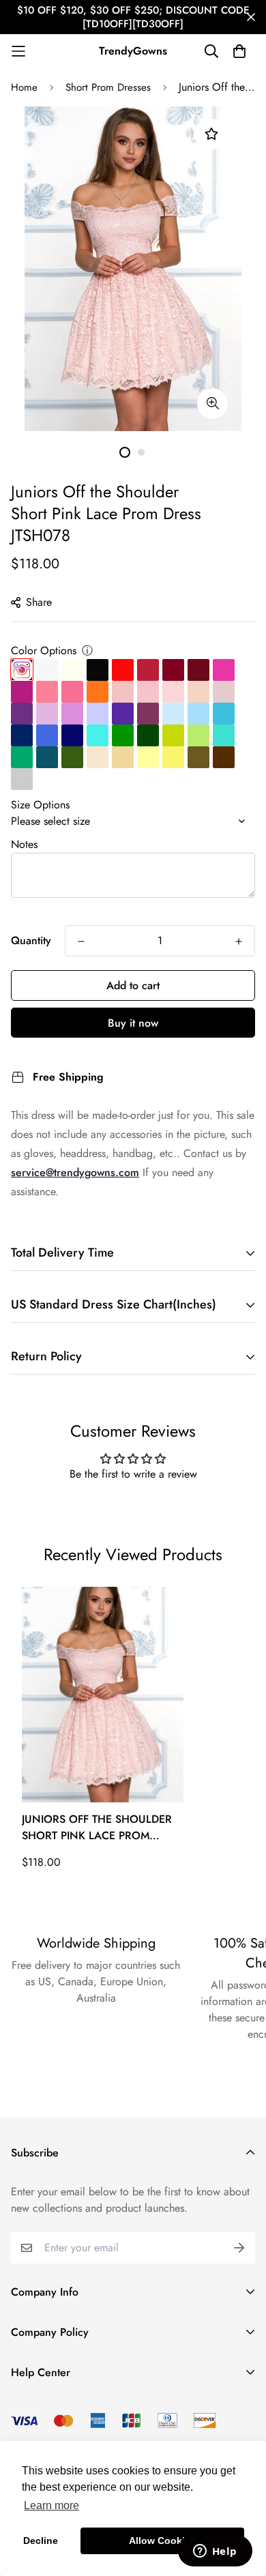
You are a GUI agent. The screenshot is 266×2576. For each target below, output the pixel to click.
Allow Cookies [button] (162, 2541)
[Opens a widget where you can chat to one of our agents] (215, 2552)
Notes (24, 844)
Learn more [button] (51, 2505)
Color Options (44, 650)
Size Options (40, 805)
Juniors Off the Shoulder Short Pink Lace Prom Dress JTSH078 (97, 1828)
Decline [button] (41, 2541)
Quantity (31, 940)
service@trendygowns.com (75, 1172)
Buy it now (133, 1023)
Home (24, 87)
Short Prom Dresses (108, 87)
